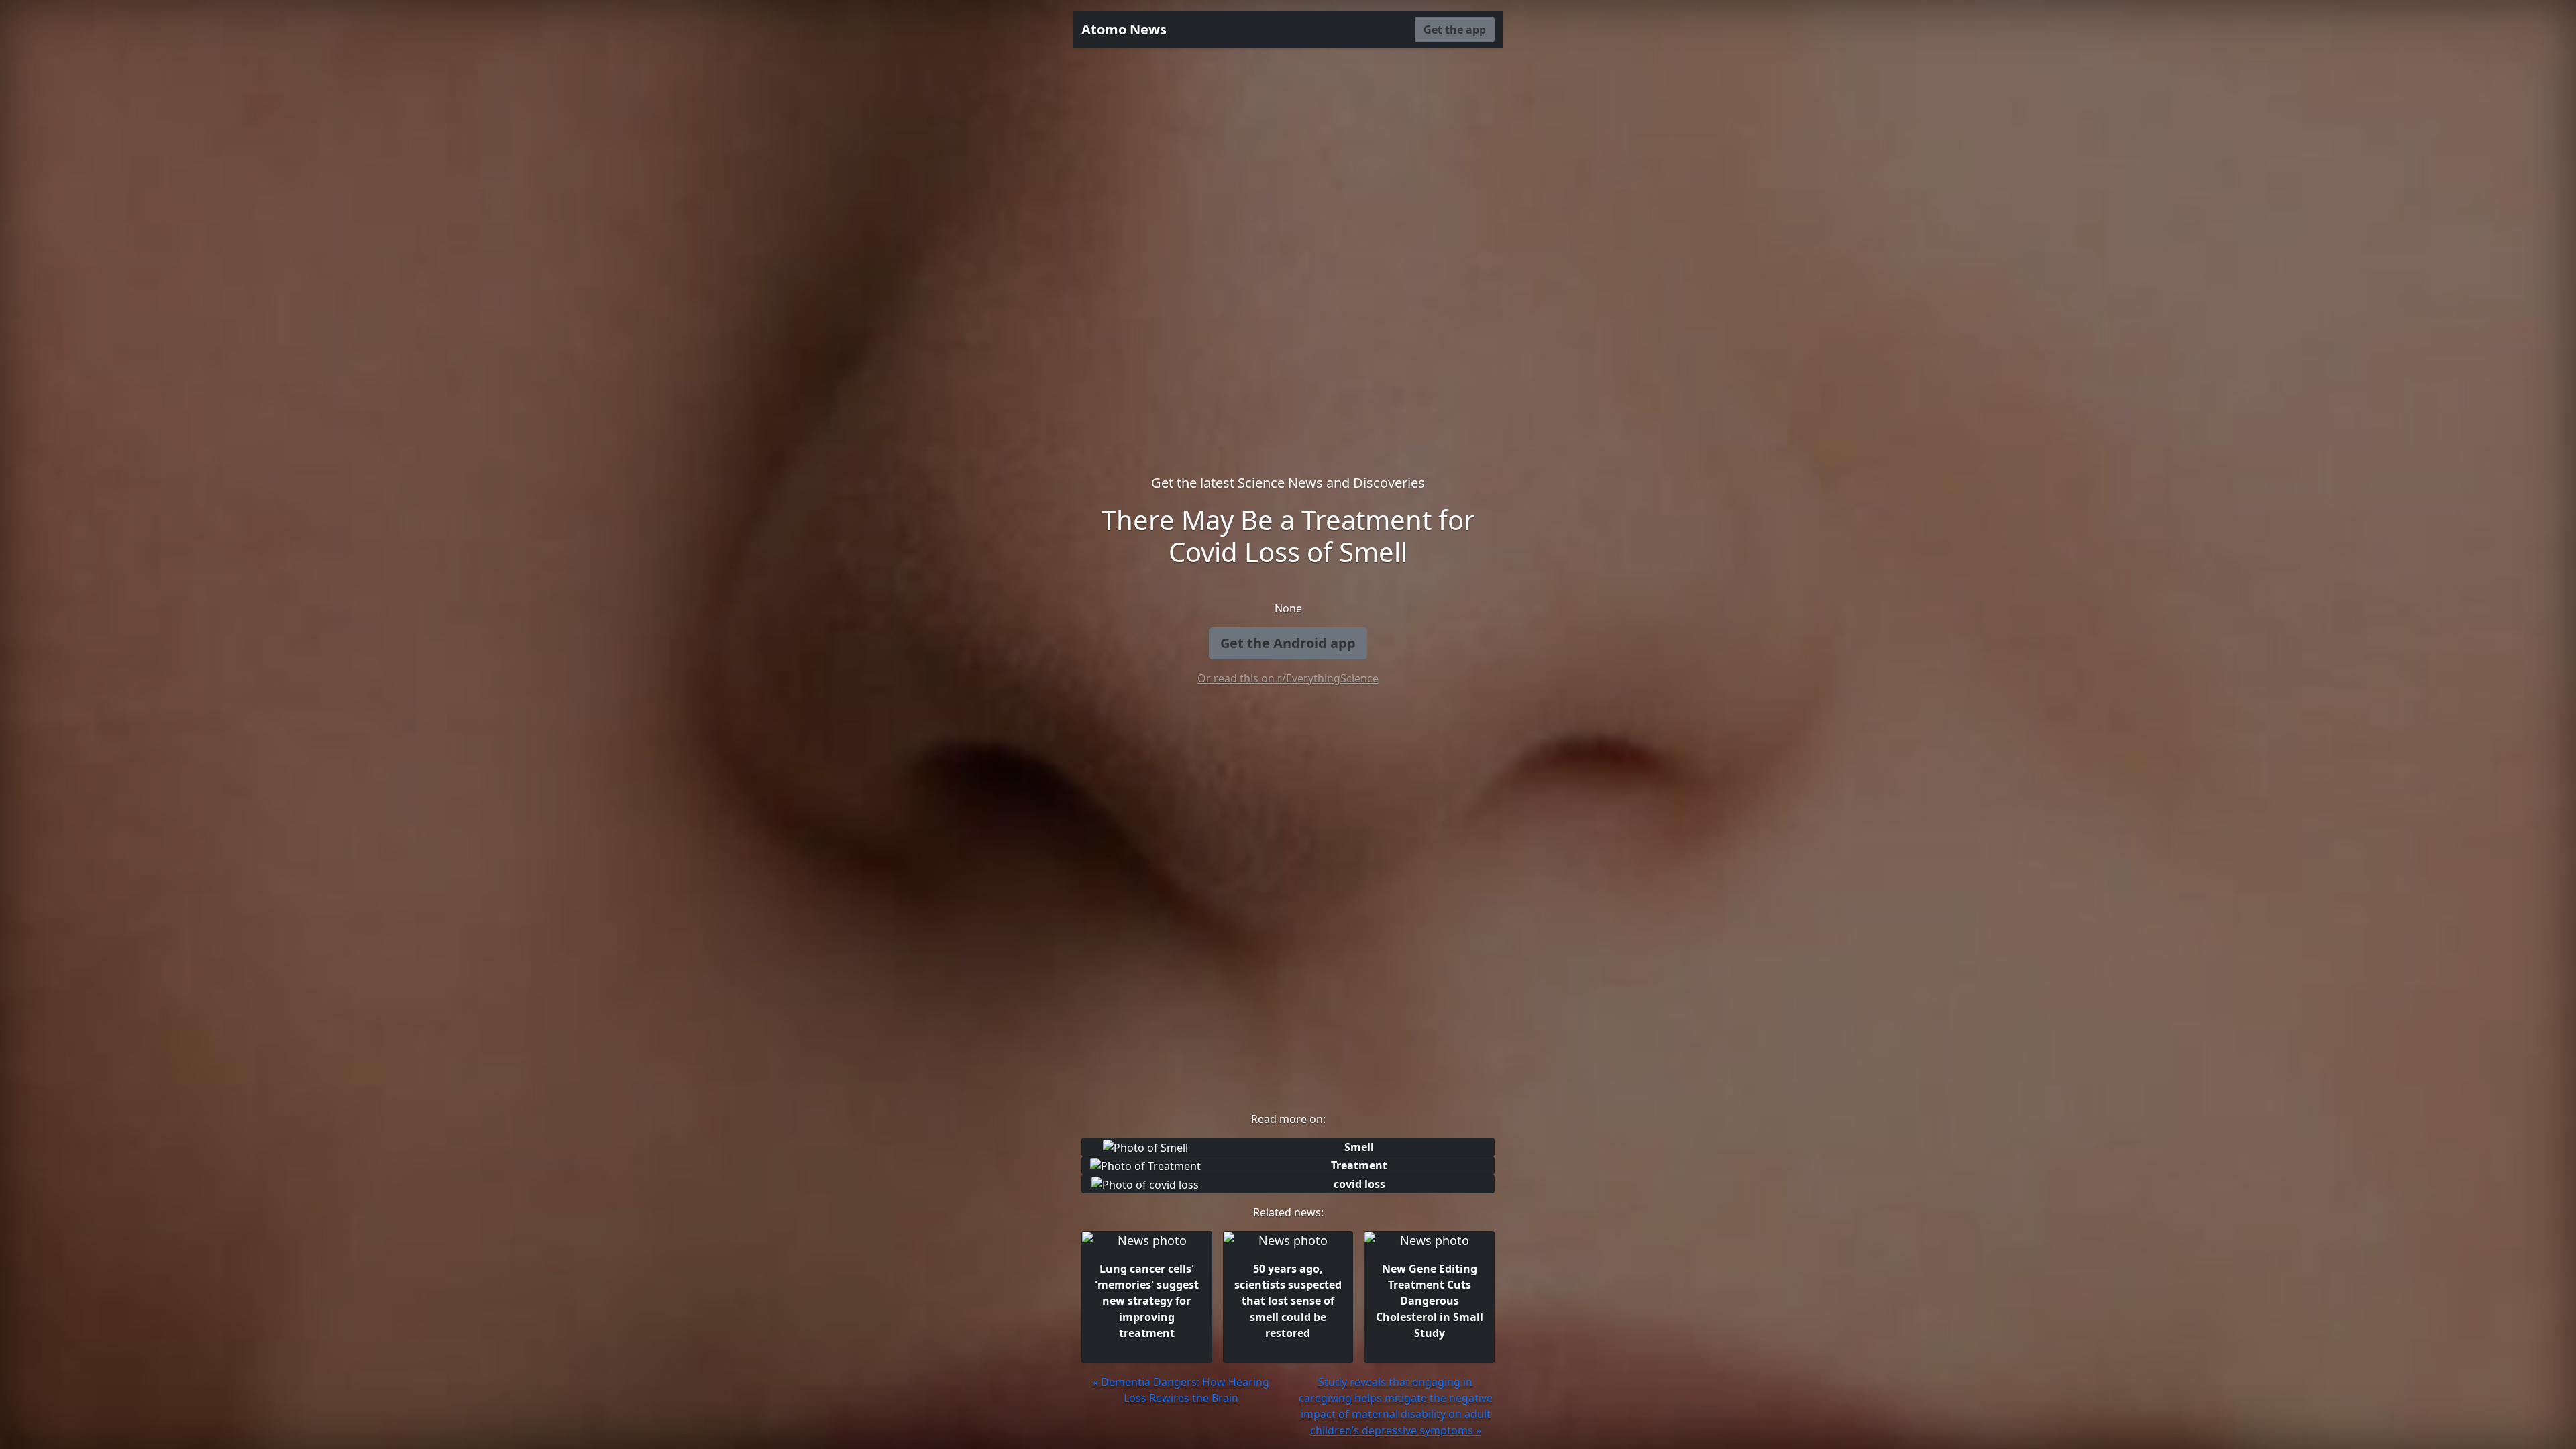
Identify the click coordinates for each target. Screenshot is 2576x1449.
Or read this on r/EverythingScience (1288, 678)
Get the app (1455, 30)
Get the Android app (1288, 643)
